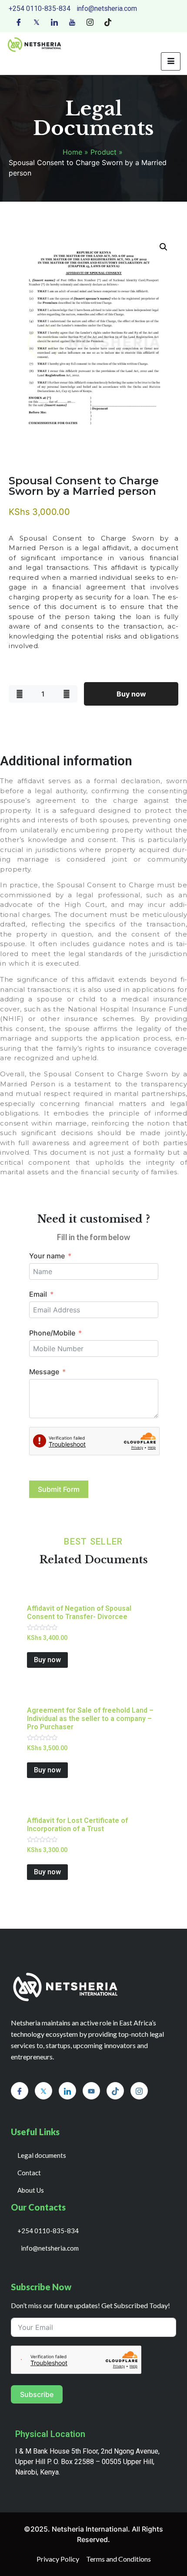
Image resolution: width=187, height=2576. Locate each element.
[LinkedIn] (54, 21)
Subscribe (37, 2394)
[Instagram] (90, 21)
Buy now (131, 694)
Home (72, 152)
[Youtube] (72, 21)
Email (38, 1294)
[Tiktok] (108, 21)
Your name (47, 1256)
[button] (164, 247)
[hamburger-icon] (171, 61)
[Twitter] (37, 21)
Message (44, 1372)
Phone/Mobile (52, 1333)
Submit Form (59, 1489)
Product (104, 152)
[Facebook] (19, 21)
